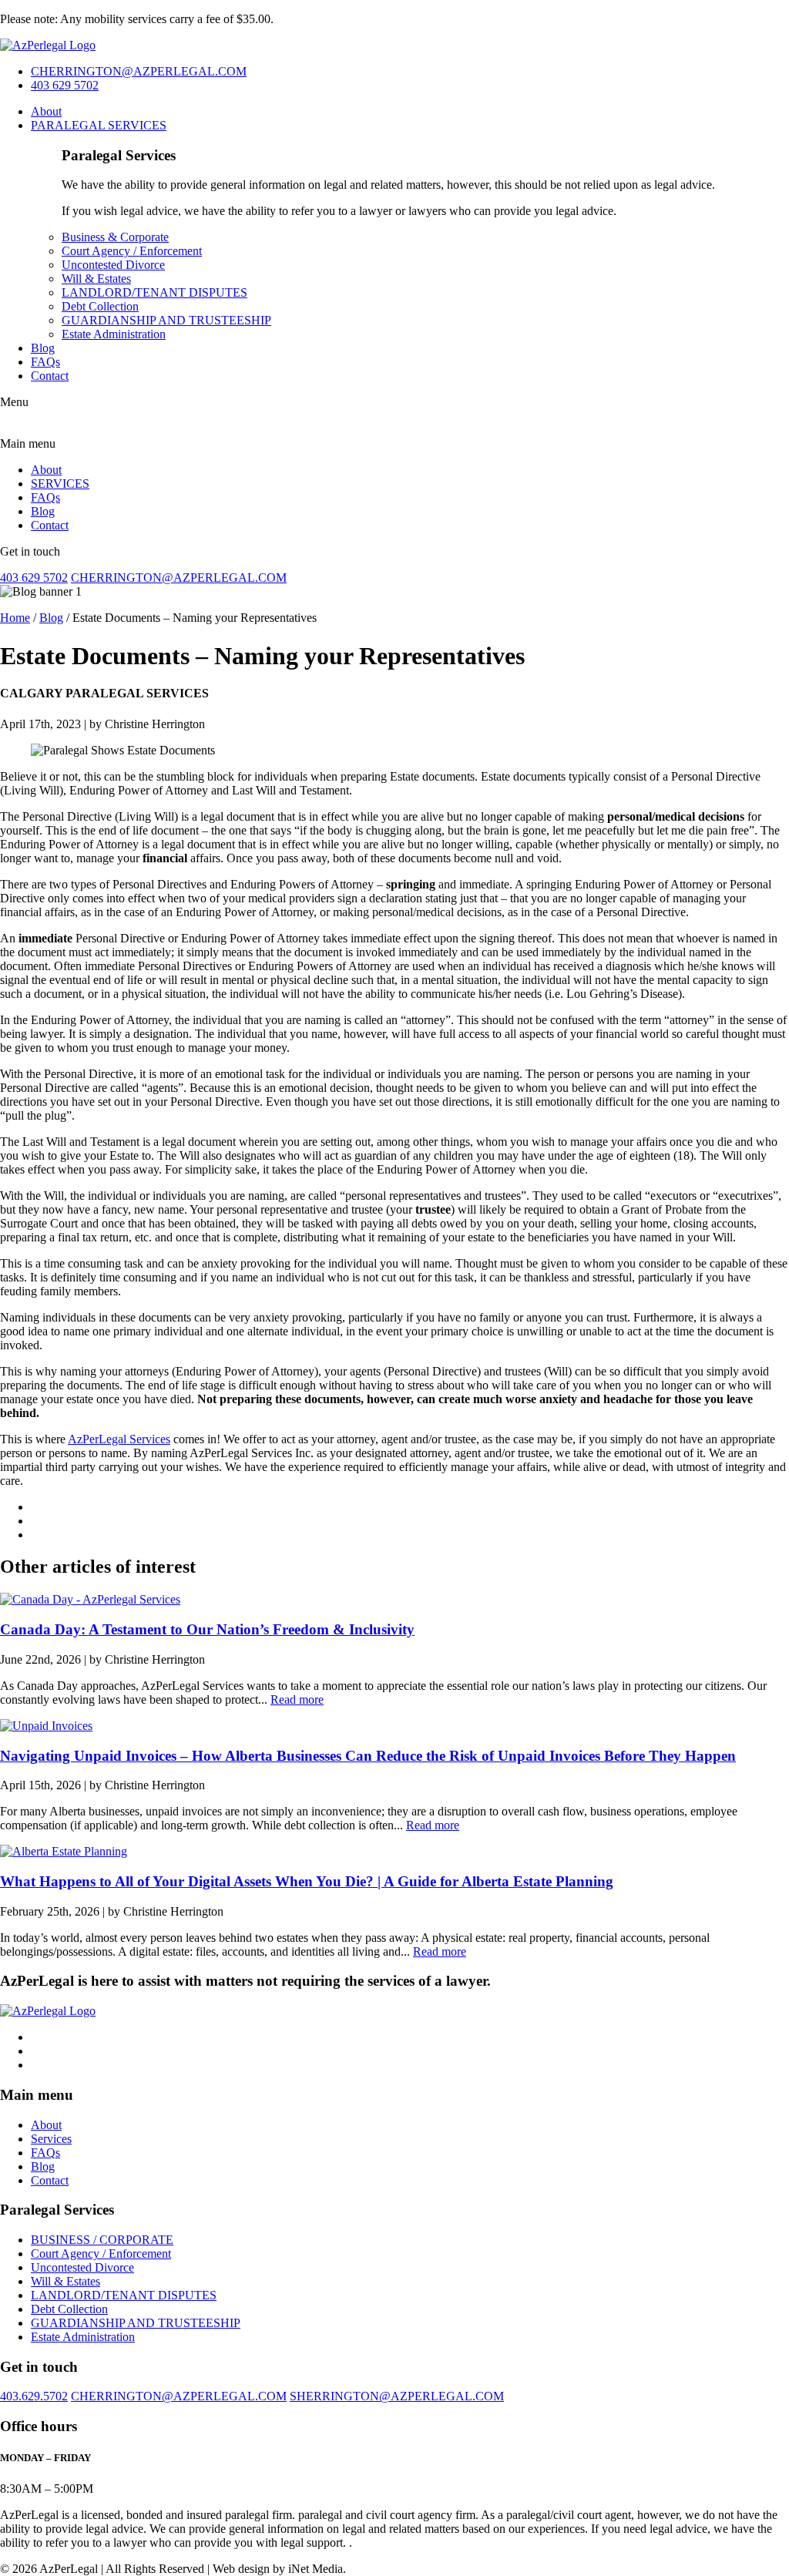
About (46, 111)
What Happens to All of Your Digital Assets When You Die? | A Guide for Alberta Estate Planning (307, 1881)
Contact (50, 376)
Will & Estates (96, 279)
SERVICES (60, 484)
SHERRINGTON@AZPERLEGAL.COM (397, 2396)
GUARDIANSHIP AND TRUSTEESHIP (166, 320)
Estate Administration (114, 334)
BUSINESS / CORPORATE (102, 2240)
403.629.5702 (34, 2396)
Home (15, 618)
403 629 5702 (65, 85)
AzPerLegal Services (119, 1439)
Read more (297, 1699)
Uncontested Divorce (113, 265)
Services (51, 2139)
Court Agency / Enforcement (132, 251)
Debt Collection (100, 306)
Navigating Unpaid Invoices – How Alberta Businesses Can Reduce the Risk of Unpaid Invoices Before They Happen (368, 1756)
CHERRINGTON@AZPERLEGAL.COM (139, 71)
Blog (43, 348)
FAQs (45, 362)
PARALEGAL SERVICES (99, 125)
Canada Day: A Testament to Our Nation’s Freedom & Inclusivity (207, 1629)
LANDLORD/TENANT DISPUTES (154, 292)
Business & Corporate (115, 237)
